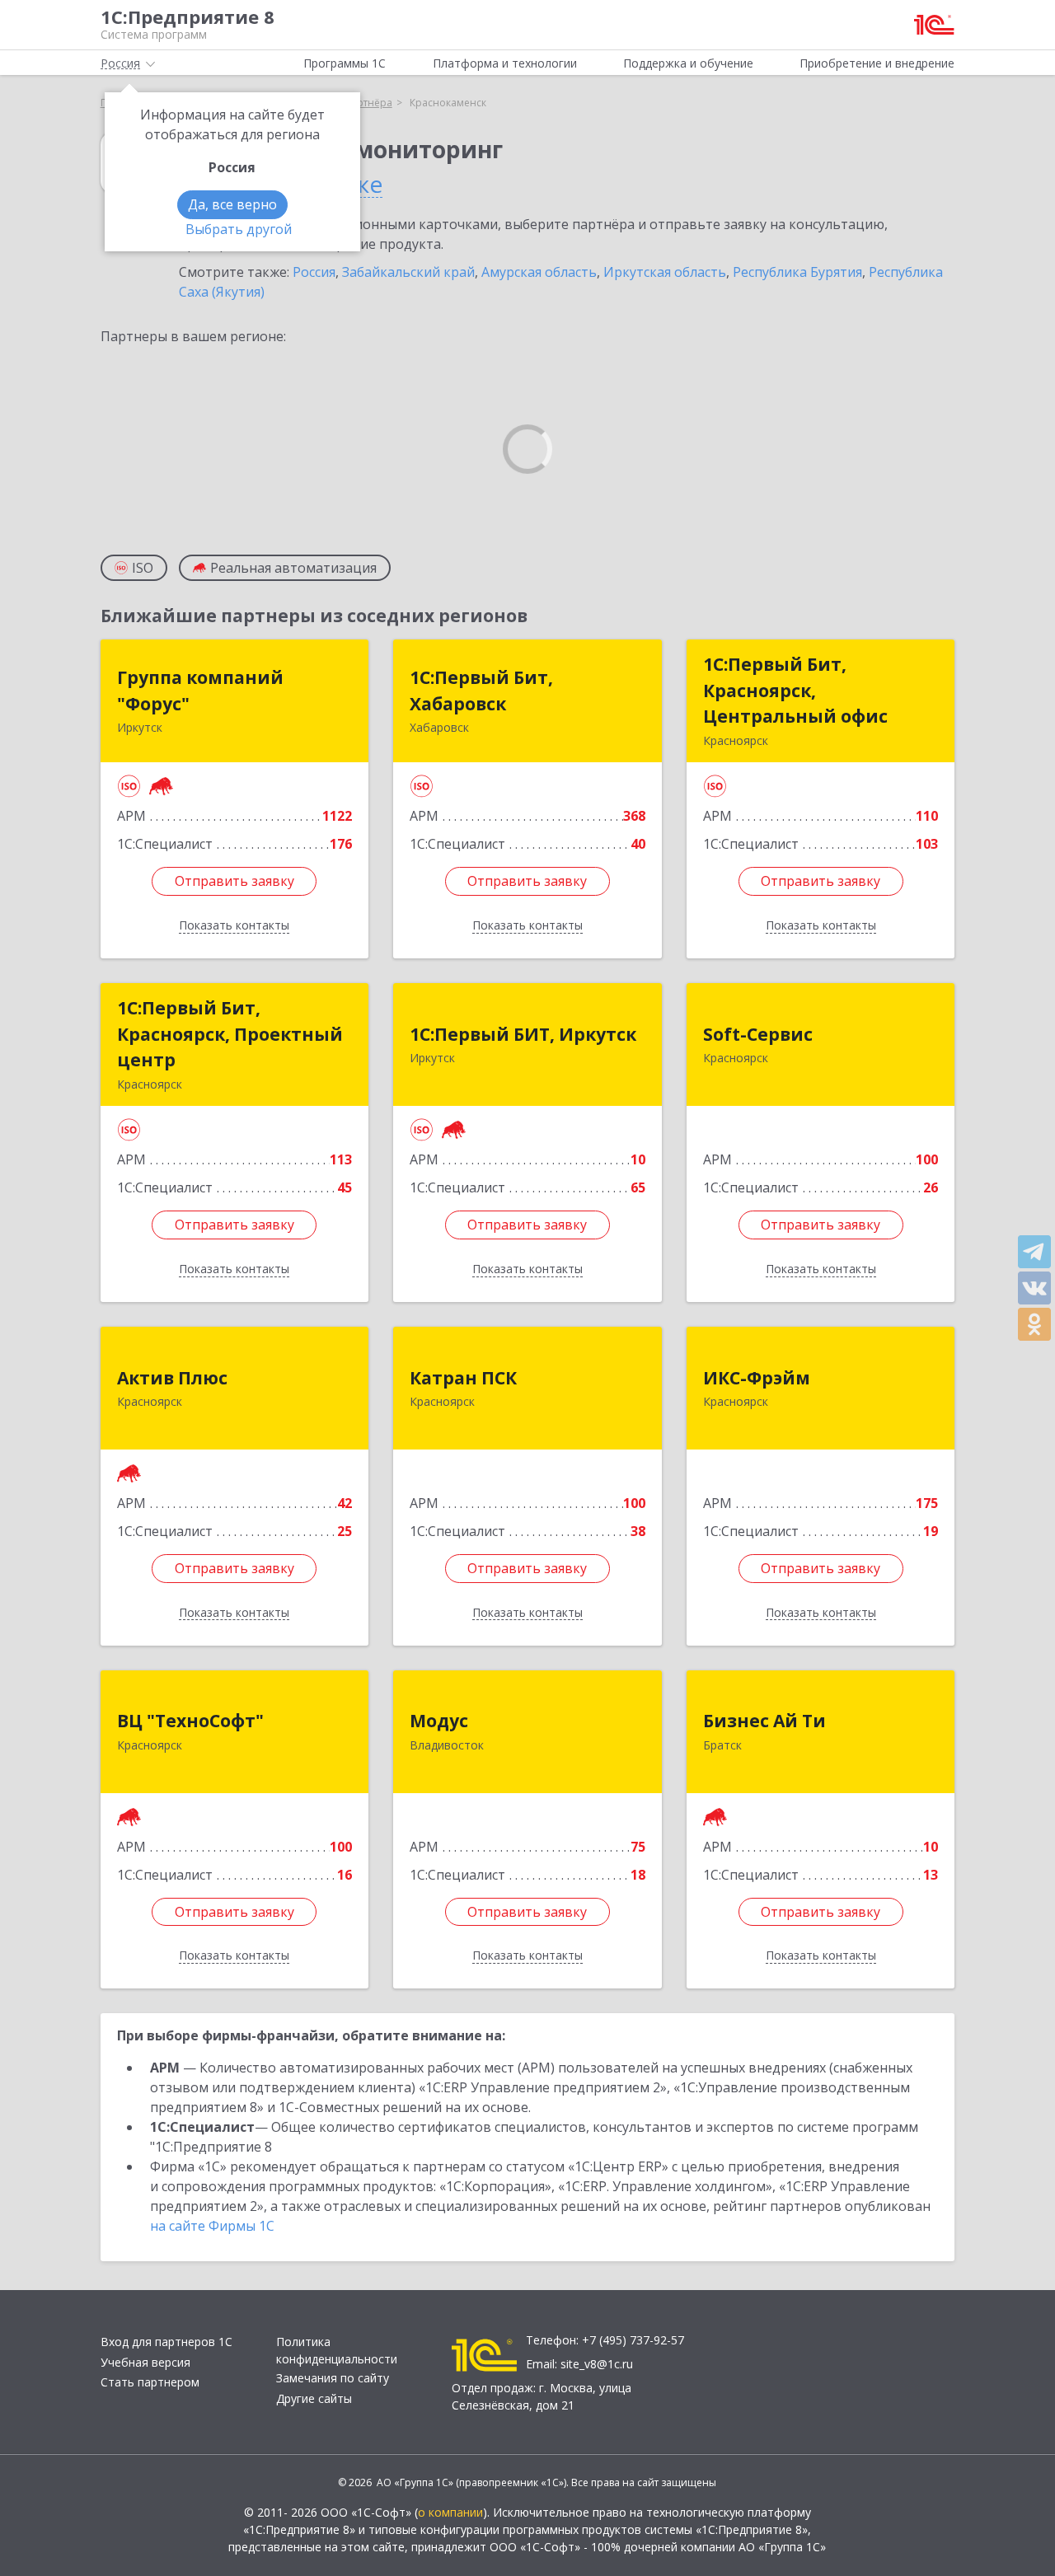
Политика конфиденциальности (337, 2350)
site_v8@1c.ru (597, 2364)
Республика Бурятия (797, 272)
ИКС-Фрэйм (757, 1378)
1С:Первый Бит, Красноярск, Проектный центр (230, 1034)
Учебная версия (145, 2362)
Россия (314, 272)
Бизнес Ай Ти (764, 1721)
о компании (450, 2512)
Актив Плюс (172, 1378)
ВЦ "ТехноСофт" (190, 1721)
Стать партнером (150, 2382)
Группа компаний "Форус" (200, 691)
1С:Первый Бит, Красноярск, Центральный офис (795, 690)
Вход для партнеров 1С (166, 2342)
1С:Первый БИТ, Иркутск (523, 1034)
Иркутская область (665, 272)
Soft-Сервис (758, 1034)
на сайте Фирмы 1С (212, 2226)
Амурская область (539, 272)
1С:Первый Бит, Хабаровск (481, 691)
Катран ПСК (463, 1378)
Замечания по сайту (333, 2378)
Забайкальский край (408, 272)
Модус (439, 1721)
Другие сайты (314, 2398)
